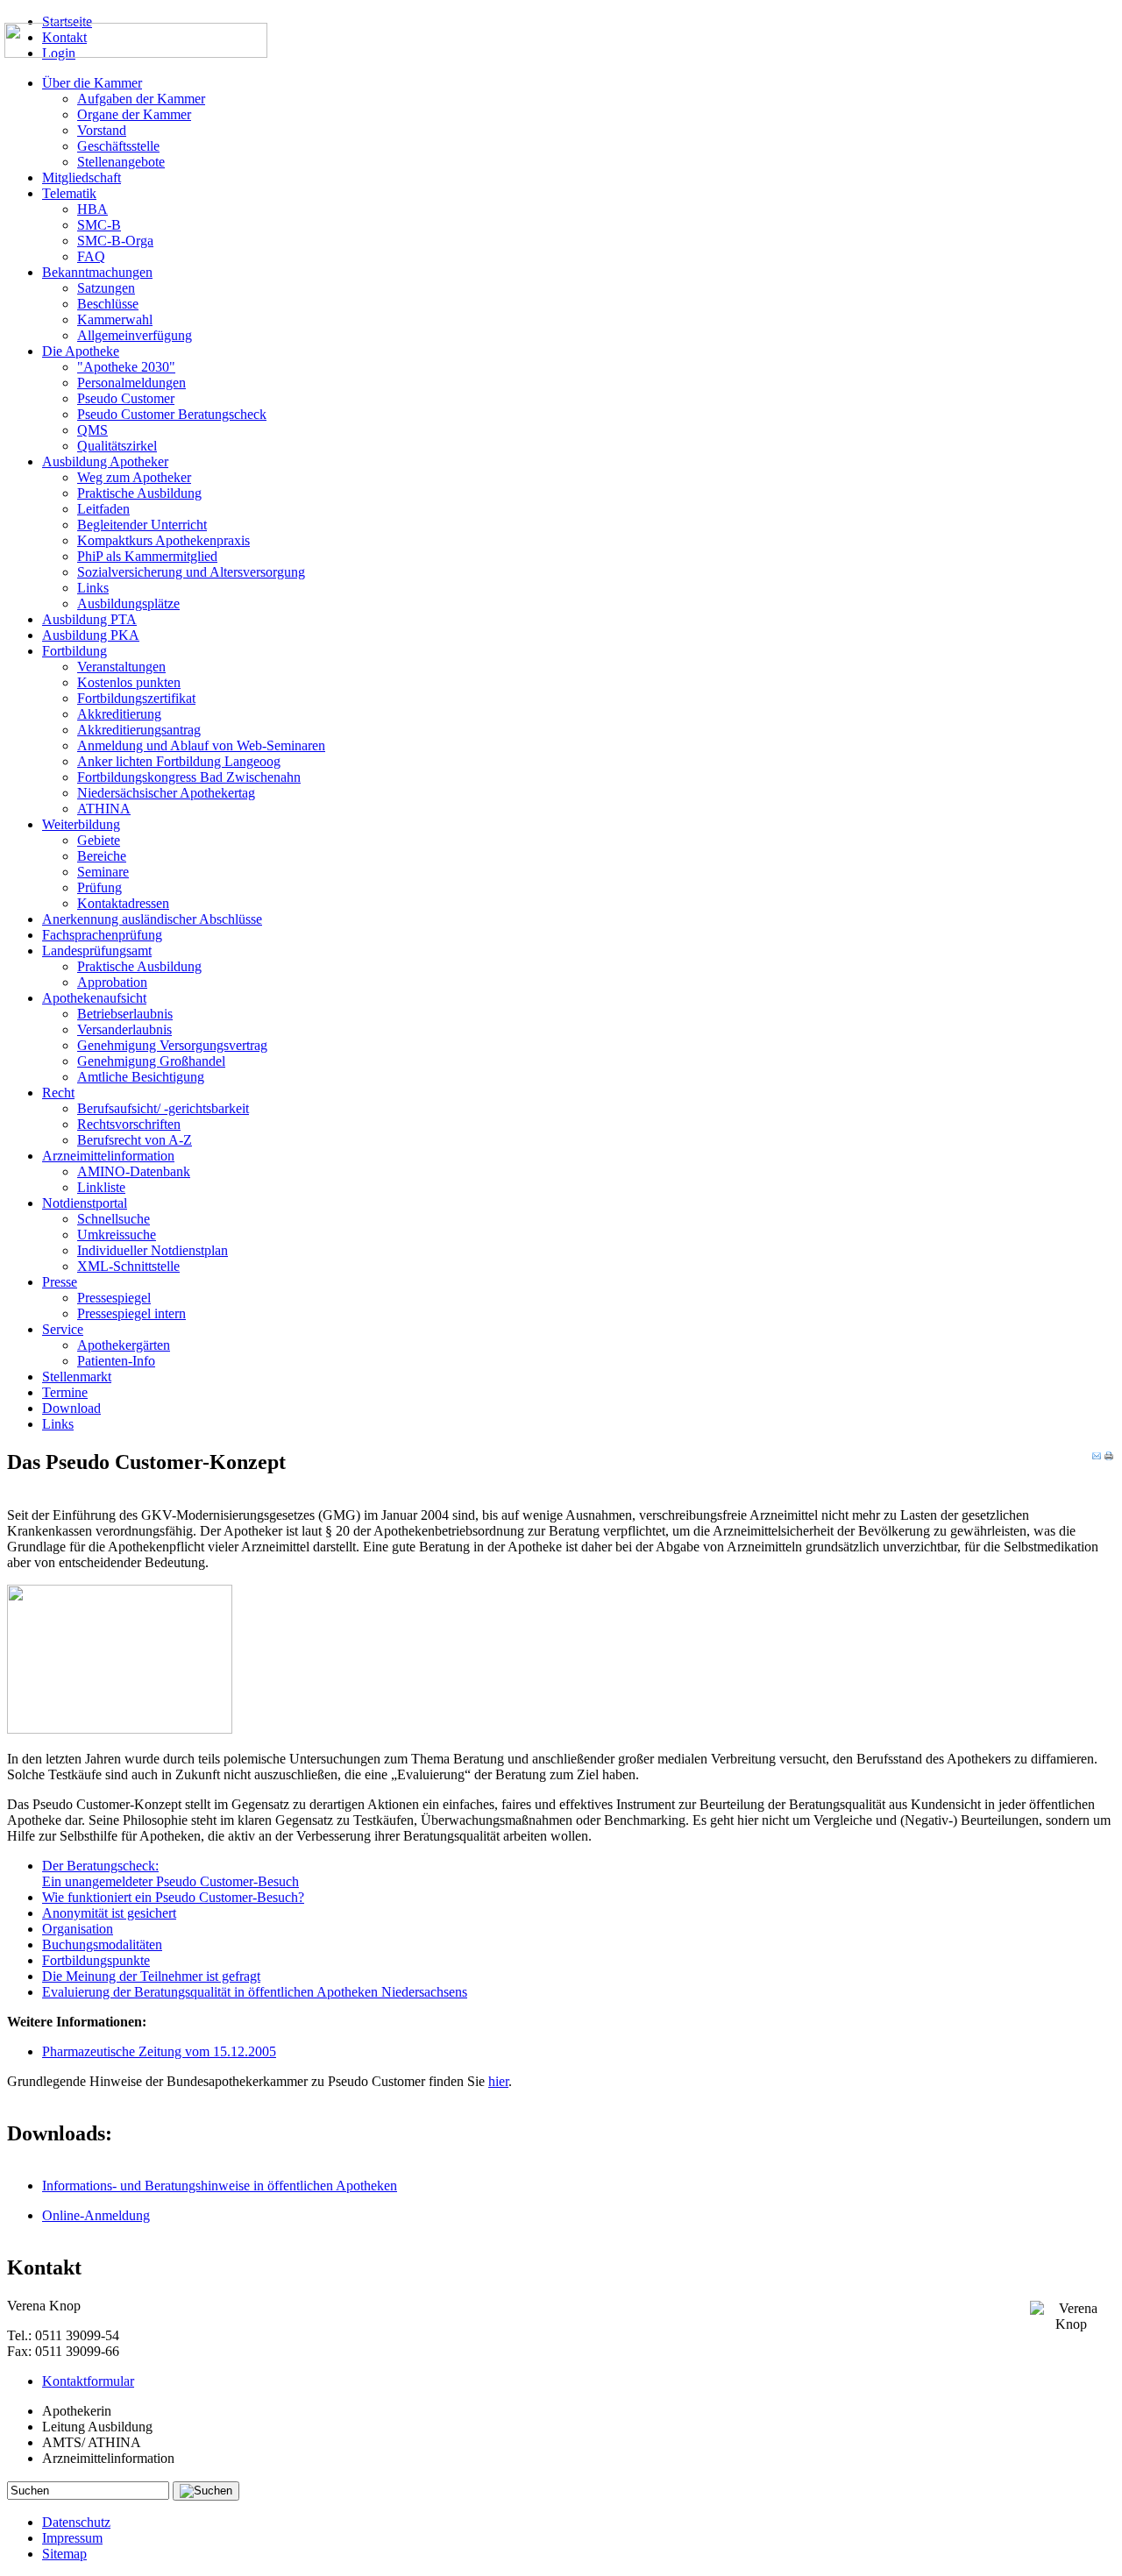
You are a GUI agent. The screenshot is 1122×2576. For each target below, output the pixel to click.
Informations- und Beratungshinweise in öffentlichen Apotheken (220, 2186)
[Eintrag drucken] (1109, 1456)
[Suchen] (206, 2491)
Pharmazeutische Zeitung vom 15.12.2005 (159, 2051)
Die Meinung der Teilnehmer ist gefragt (151, 1976)
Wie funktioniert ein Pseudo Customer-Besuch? (173, 1897)
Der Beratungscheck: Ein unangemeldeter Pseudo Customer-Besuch (170, 1873)
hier (498, 2081)
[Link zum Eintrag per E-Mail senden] (1097, 1456)
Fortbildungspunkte (96, 1960)
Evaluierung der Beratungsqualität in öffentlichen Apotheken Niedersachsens (255, 1992)
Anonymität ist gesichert (109, 1913)
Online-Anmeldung (96, 2215)
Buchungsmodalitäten (102, 1944)
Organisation (78, 1929)
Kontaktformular (88, 2381)
